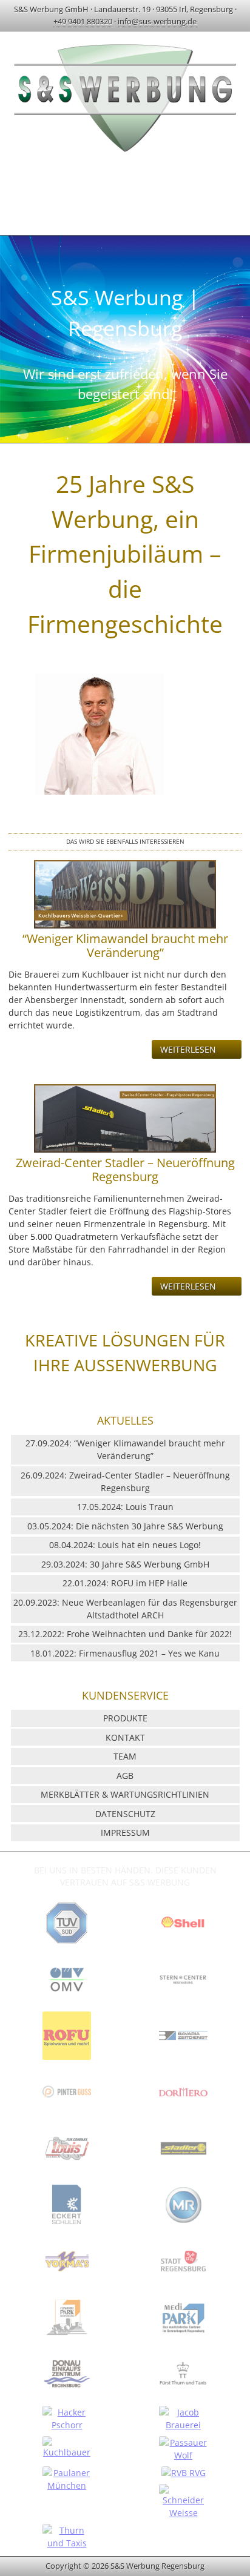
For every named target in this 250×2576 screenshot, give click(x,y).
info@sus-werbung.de (157, 21)
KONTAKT (125, 1737)
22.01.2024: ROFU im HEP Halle (125, 1583)
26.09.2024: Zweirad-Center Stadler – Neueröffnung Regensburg (125, 1482)
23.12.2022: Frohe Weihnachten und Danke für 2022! (125, 1634)
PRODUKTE (125, 1718)
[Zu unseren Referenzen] (67, 1946)
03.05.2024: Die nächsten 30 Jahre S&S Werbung (125, 1526)
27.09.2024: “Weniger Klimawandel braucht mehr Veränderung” (125, 1449)
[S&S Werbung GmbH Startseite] (125, 154)
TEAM (125, 1756)
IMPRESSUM (125, 1833)
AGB (125, 1776)
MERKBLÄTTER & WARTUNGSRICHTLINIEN (125, 1794)
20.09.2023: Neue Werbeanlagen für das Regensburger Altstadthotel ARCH (125, 1609)
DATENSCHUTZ (125, 1814)
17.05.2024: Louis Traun (125, 1507)
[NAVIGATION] (125, 193)
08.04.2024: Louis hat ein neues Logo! (125, 1545)
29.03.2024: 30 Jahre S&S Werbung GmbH (125, 1564)
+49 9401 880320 (83, 21)
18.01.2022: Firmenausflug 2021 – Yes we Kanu (125, 1653)
